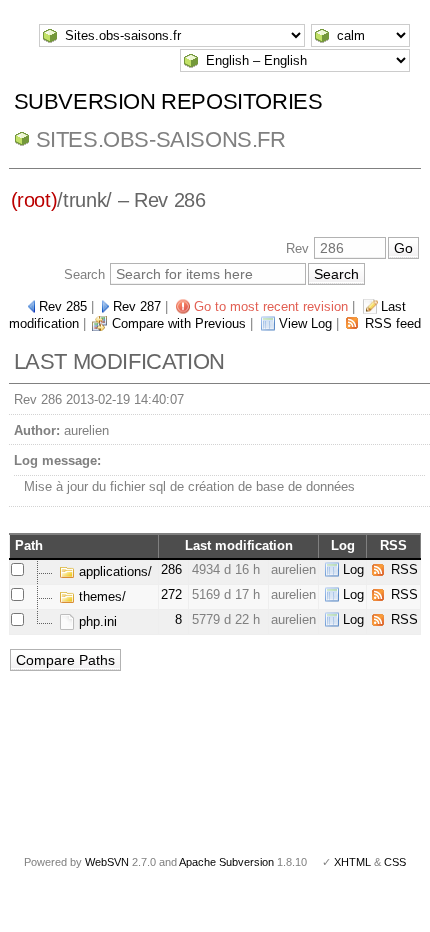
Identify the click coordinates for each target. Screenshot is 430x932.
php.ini (96, 621)
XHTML (352, 862)
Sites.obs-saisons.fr (161, 139)
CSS (395, 862)
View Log (305, 323)
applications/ (113, 571)
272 (171, 594)
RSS (404, 569)
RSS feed (393, 323)
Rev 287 (137, 306)
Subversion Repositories (168, 101)
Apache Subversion (226, 862)
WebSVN (107, 862)
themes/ (100, 596)
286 (171, 569)
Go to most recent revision (271, 306)
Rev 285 (63, 306)
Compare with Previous (179, 323)
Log (353, 569)
